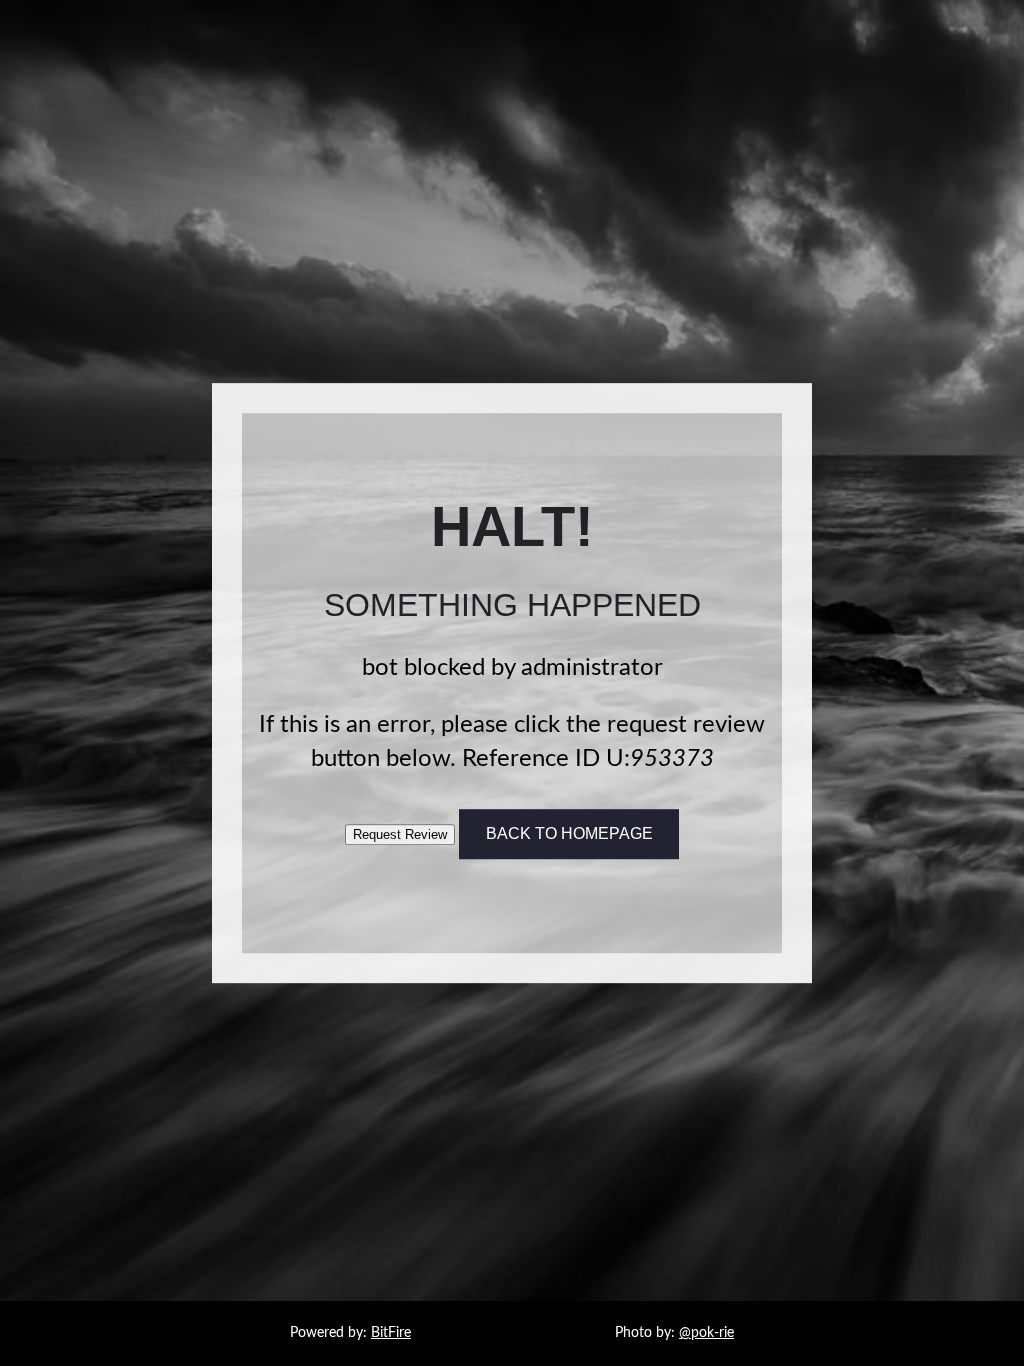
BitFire (391, 1333)
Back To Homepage (569, 833)
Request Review (400, 834)
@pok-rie (706, 1333)
